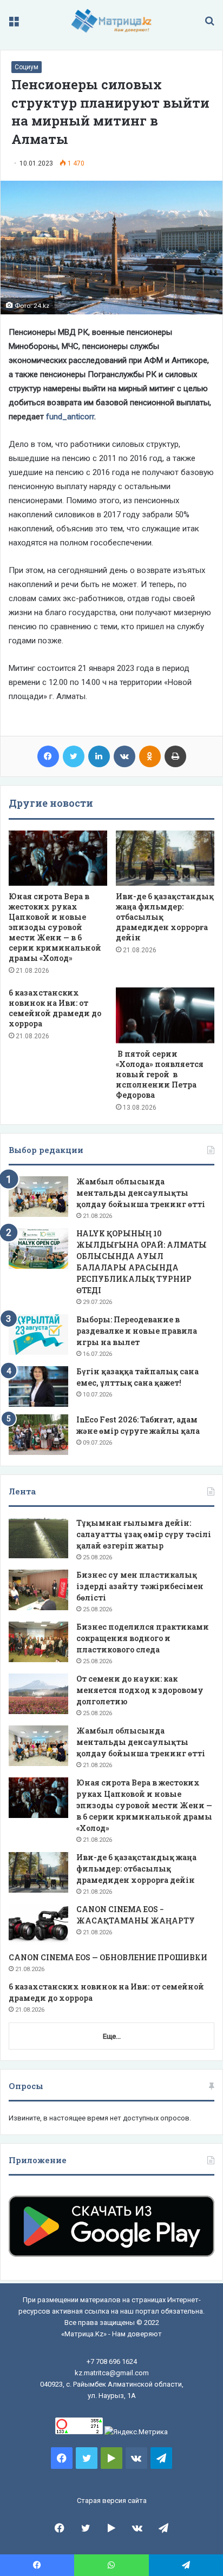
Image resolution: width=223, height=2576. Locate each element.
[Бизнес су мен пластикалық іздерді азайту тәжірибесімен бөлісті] (38, 1590)
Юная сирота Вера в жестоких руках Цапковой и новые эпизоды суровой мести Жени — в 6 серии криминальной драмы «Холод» (55, 927)
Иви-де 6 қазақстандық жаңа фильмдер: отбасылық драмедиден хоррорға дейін (136, 1869)
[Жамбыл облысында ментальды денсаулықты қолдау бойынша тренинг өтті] (38, 1197)
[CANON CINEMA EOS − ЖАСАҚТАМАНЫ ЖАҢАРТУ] (38, 1924)
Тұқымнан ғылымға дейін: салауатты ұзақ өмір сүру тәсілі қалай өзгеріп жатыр (144, 1534)
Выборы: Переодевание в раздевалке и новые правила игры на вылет (137, 1331)
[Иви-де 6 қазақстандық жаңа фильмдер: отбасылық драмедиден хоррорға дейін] (165, 858)
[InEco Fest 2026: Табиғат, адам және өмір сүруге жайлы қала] (38, 1435)
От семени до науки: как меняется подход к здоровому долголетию (140, 1690)
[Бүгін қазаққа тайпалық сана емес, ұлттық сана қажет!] (38, 1386)
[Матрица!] (112, 21)
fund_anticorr (70, 417)
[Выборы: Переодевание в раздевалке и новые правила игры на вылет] (38, 1335)
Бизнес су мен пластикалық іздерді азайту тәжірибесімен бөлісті (140, 1586)
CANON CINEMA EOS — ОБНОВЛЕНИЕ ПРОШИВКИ (108, 1957)
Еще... (112, 2036)
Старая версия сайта (112, 2501)
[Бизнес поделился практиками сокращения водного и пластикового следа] (38, 1642)
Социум (27, 67)
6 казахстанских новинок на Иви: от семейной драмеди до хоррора (55, 1008)
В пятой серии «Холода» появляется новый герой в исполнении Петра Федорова (160, 1074)
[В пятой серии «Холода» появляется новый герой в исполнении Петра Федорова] (165, 1015)
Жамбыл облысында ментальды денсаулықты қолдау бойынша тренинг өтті (141, 1193)
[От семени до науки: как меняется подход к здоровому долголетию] (38, 1694)
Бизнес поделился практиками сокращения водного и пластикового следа (143, 1638)
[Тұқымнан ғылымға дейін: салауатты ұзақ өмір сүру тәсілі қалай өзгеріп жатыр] (38, 1538)
